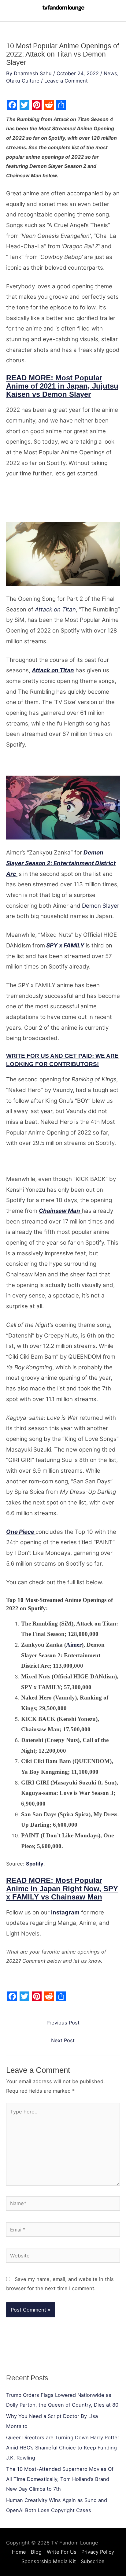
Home (19, 2552)
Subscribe (93, 2561)
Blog (36, 2552)
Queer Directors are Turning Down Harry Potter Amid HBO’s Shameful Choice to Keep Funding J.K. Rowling (63, 2448)
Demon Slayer (100, 906)
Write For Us (62, 2552)
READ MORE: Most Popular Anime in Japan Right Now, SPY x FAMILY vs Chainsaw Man (62, 1889)
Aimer (74, 1645)
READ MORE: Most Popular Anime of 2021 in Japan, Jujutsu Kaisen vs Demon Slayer (62, 386)
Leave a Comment (66, 81)
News (110, 73)
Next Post (63, 2040)
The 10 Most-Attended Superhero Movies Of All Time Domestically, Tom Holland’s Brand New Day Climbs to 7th (60, 2479)
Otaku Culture (23, 81)
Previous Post (63, 2023)
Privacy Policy (98, 2552)
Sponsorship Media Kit (49, 2561)
